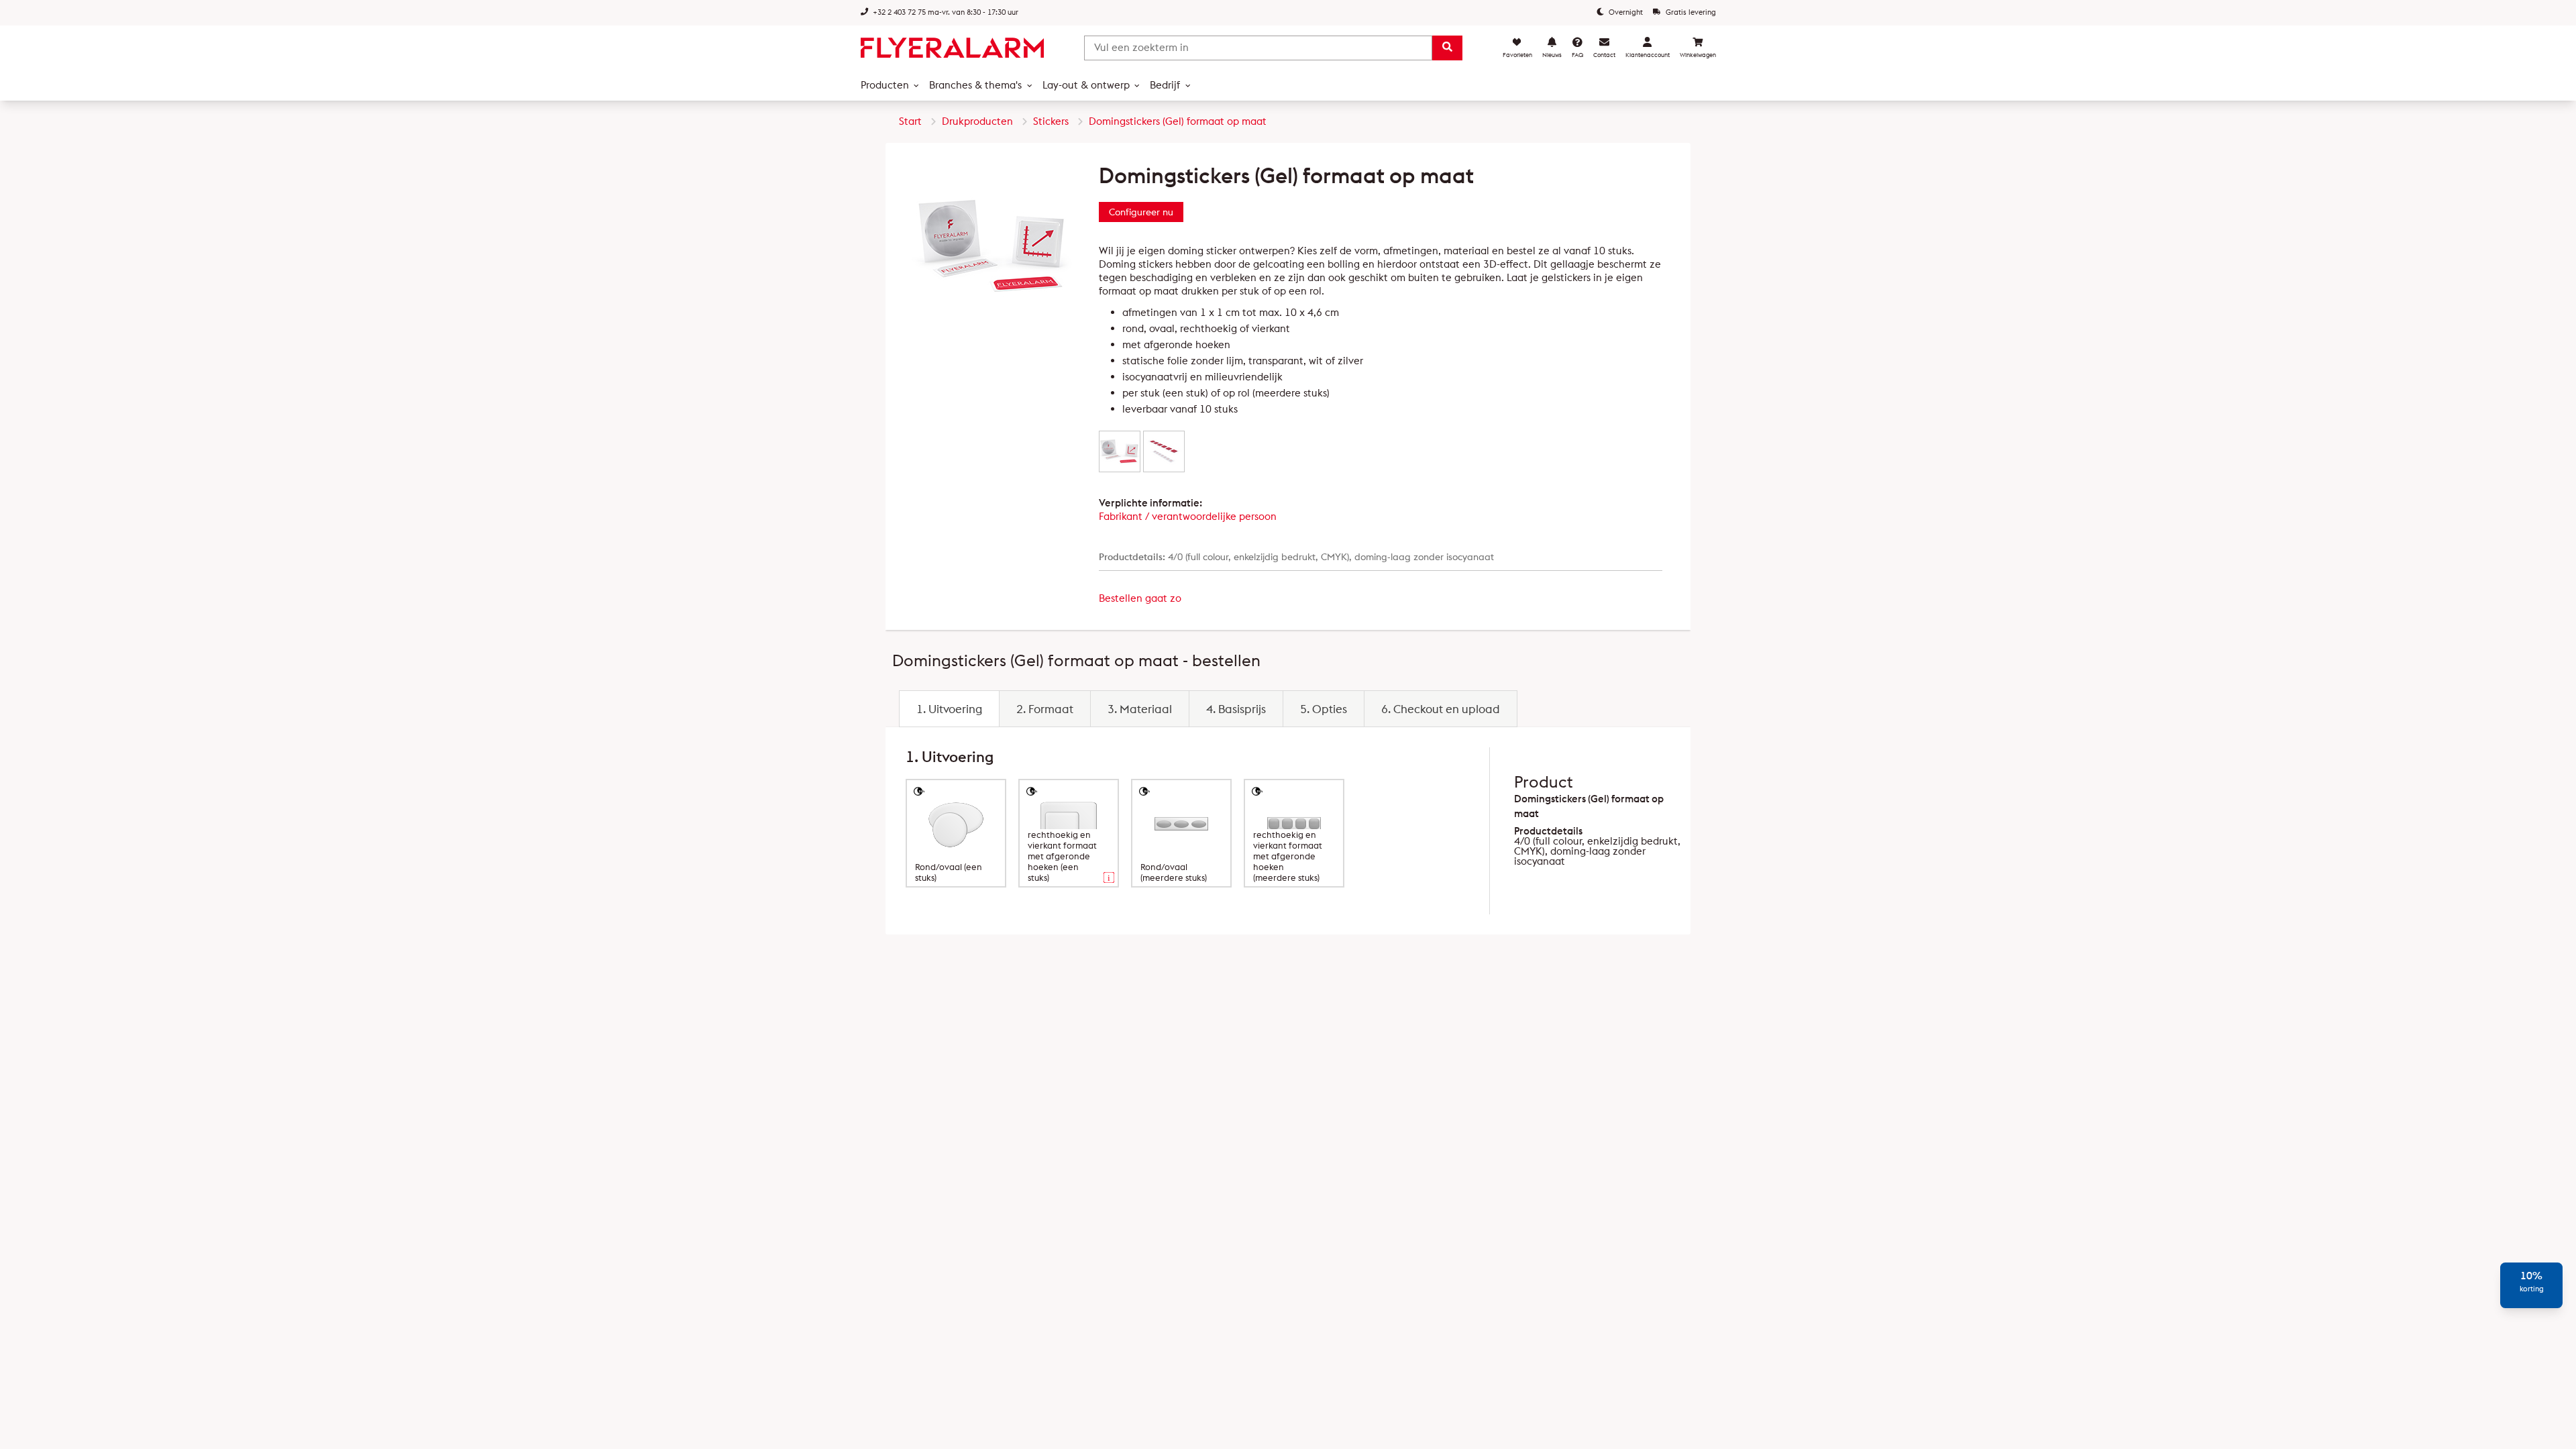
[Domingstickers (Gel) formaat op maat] (1120, 451)
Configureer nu (1141, 212)
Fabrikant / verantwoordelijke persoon (1188, 516)
